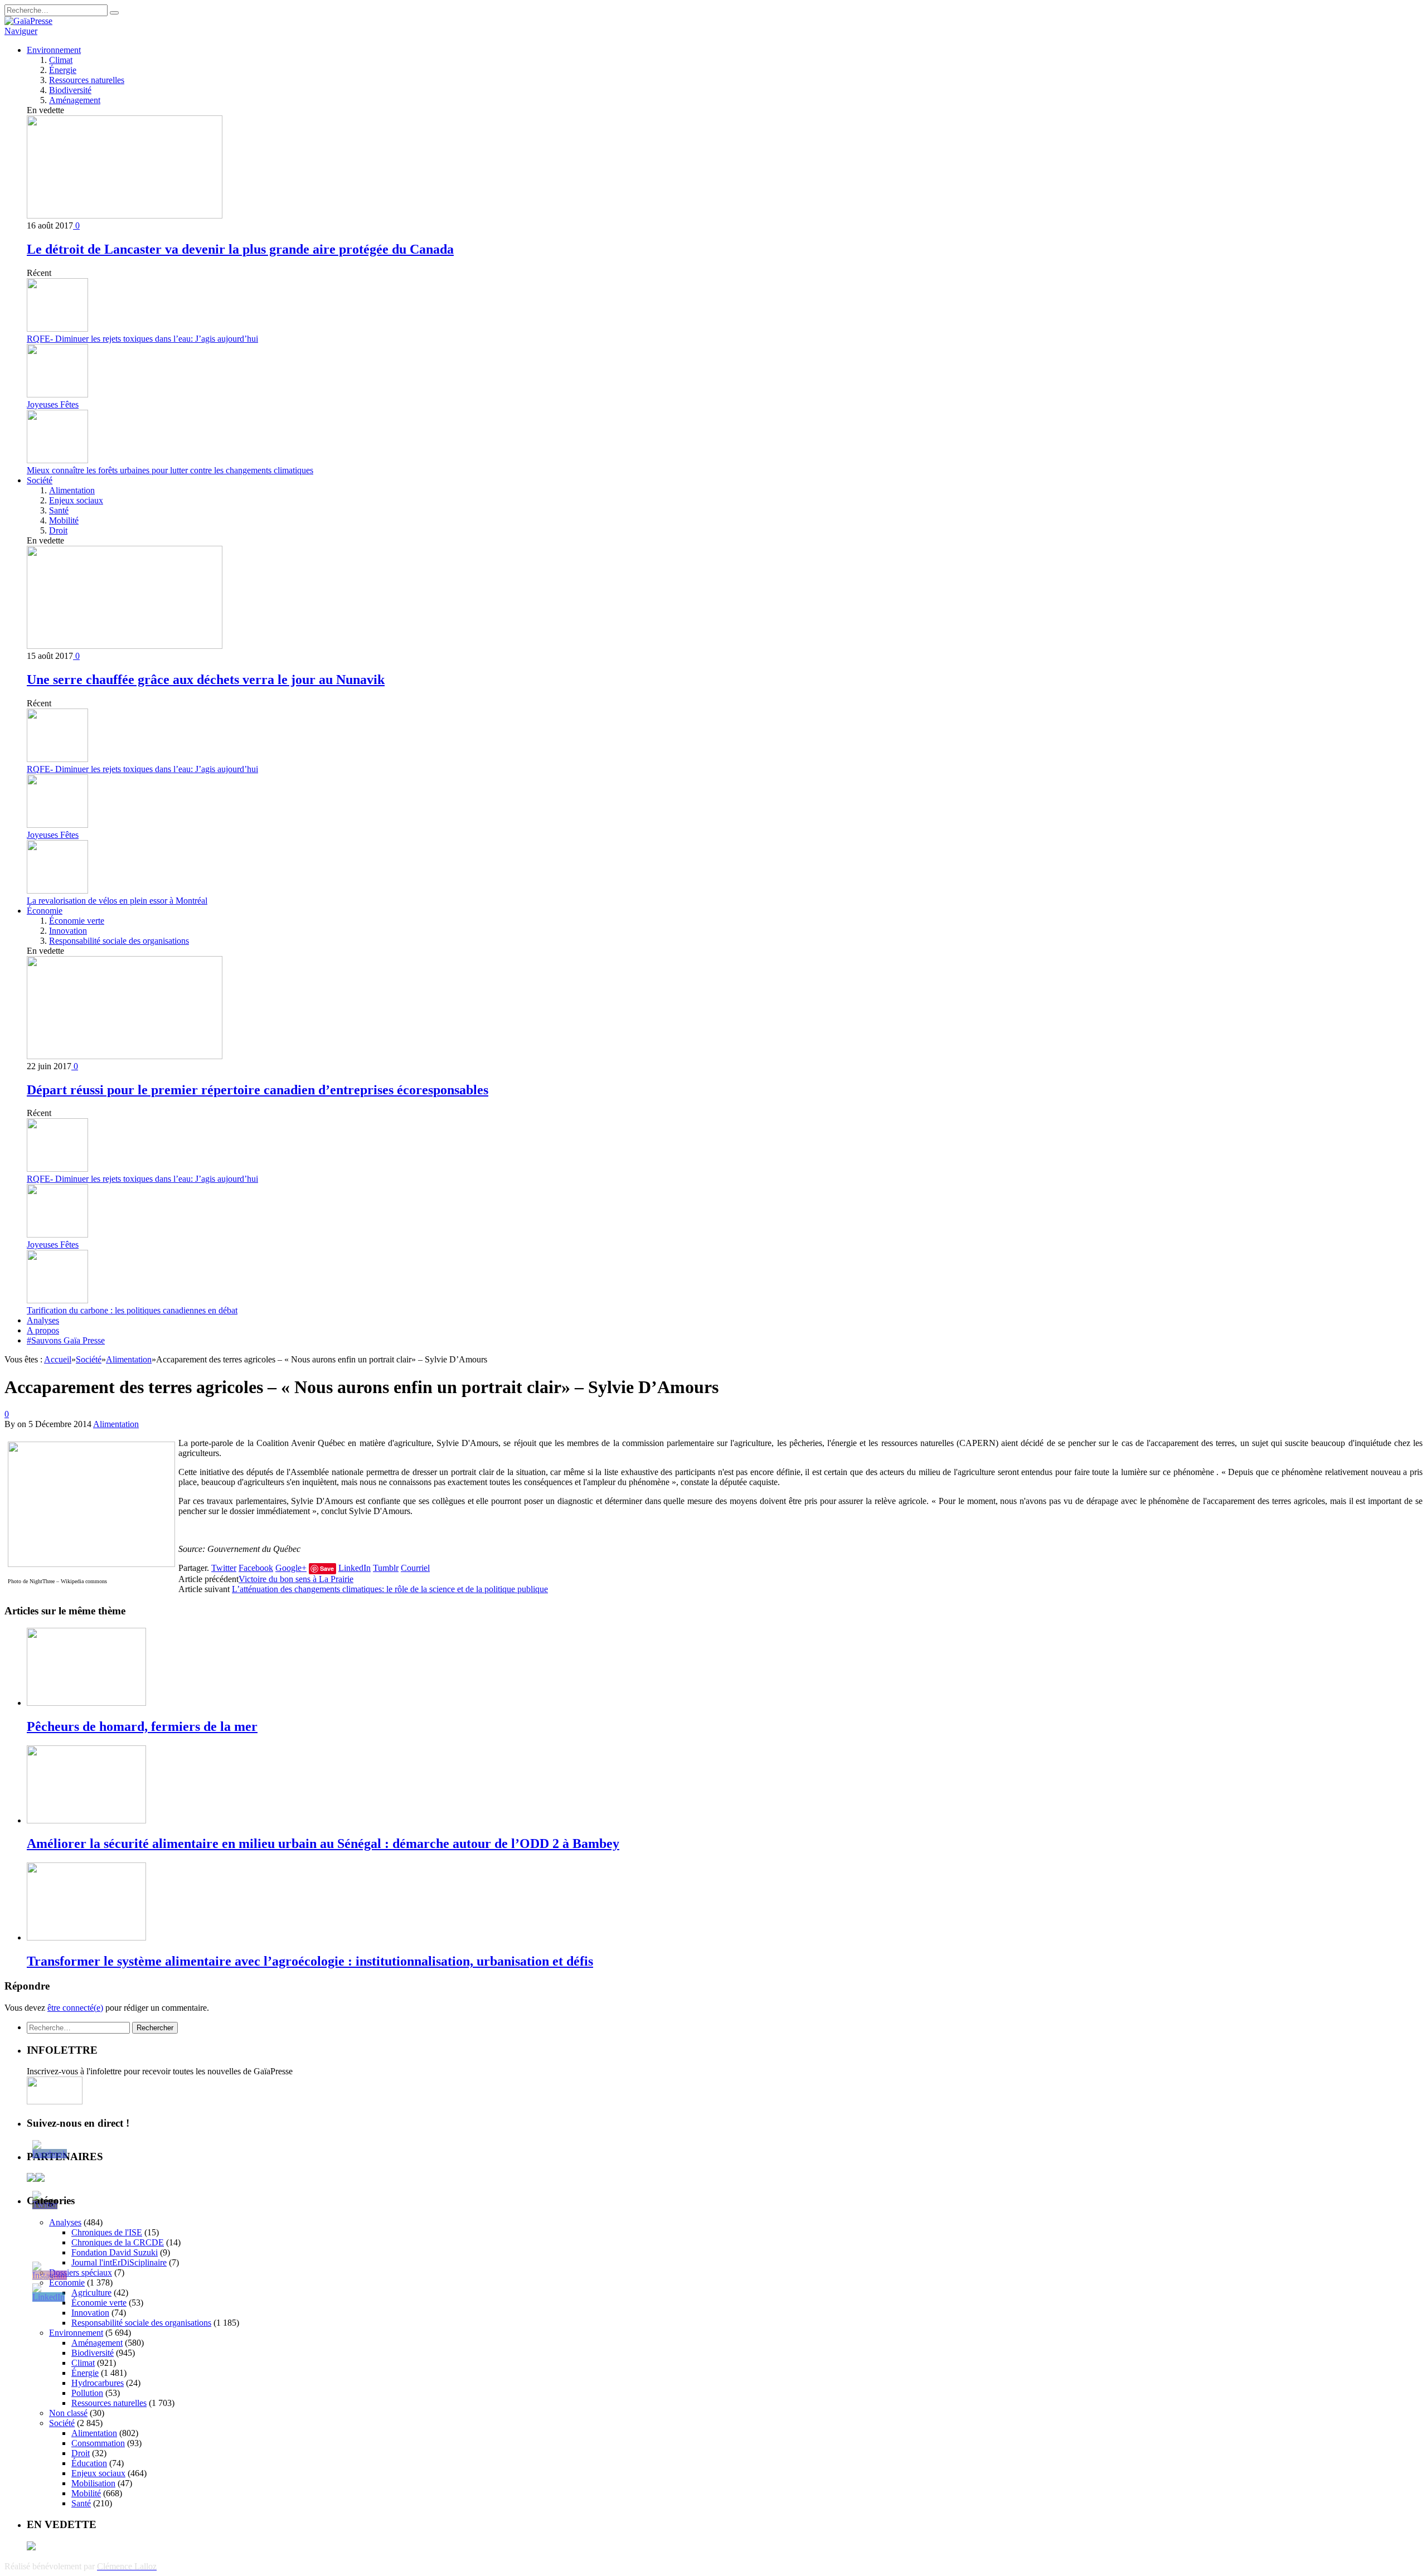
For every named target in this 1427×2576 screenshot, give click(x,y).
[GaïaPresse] (28, 21)
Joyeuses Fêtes (53, 404)
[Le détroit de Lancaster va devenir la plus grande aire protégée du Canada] (125, 215)
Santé (59, 510)
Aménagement (75, 100)
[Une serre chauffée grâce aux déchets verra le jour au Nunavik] (125, 646)
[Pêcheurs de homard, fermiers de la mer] (86, 1703)
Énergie (63, 70)
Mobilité (64, 520)
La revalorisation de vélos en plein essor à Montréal (117, 901)
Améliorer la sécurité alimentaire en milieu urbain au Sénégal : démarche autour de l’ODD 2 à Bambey (323, 1844)
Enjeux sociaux (76, 500)
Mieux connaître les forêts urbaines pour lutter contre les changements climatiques (170, 470)
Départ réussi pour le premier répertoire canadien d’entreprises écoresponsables (258, 1090)
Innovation (68, 931)
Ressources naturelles (87, 80)
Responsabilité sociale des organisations (119, 941)
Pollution (87, 2393)
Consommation (98, 2443)
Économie (45, 911)
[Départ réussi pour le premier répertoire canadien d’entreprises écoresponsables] (125, 1056)
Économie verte (77, 921)
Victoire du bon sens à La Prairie (296, 1579)
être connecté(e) (75, 2008)
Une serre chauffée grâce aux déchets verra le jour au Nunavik (206, 680)
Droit (58, 530)
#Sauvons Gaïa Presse (66, 1340)
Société (40, 480)
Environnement (54, 50)
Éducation (89, 2463)
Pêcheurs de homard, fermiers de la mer (142, 1726)
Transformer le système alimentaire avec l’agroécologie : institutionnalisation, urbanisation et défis (310, 1961)
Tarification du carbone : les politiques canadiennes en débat (132, 1310)
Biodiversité (70, 90)
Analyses (43, 1320)
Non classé (68, 2413)
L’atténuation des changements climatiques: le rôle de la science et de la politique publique (390, 1589)
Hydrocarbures (98, 2383)
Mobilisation (93, 2483)
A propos (43, 1330)
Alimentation (72, 490)
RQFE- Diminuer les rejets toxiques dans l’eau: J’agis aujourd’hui (142, 339)
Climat (61, 60)
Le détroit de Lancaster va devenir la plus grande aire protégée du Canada (240, 249)
